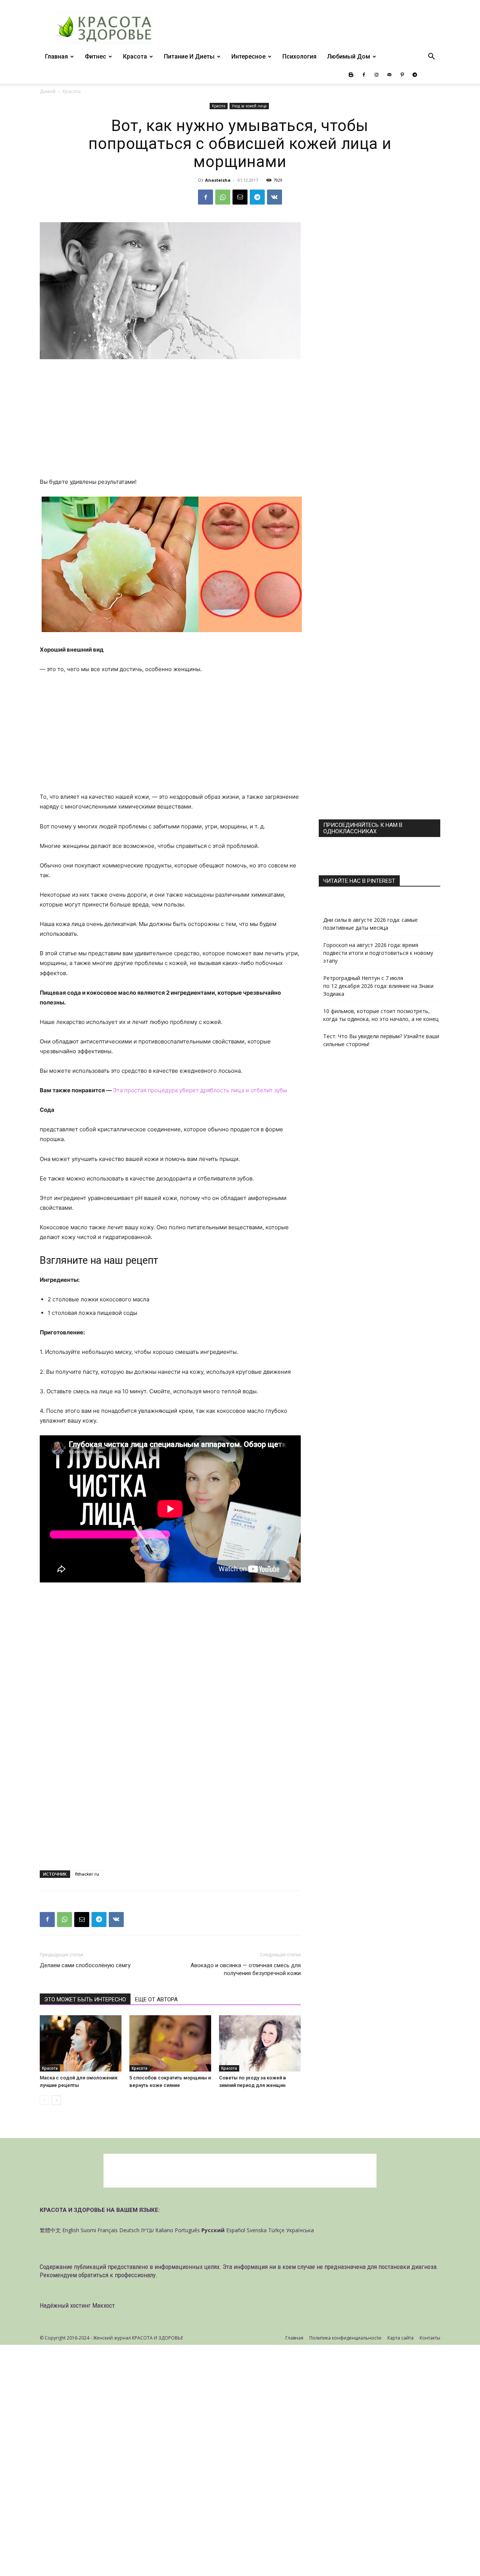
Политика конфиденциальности (345, 2338)
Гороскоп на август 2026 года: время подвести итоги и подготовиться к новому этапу (378, 953)
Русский (213, 2230)
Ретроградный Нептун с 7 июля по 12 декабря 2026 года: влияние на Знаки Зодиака (378, 986)
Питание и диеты (189, 56)
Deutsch (129, 2230)
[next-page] (56, 2100)
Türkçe (276, 2230)
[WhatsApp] (223, 197)
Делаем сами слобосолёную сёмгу (85, 1965)
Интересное (248, 56)
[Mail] (389, 75)
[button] (431, 57)
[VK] (274, 197)
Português (187, 2230)
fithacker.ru (87, 1874)
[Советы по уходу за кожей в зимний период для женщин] (260, 2043)
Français (108, 2230)
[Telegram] (415, 75)
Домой (48, 91)
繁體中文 (50, 2230)
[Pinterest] (402, 75)
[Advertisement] (170, 422)
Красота (135, 56)
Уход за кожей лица (249, 106)
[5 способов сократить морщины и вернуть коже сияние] (170, 2043)
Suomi (88, 2230)
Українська (300, 2230)
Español (236, 2230)
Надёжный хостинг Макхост (77, 2305)
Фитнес (95, 56)
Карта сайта (400, 2338)
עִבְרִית (147, 2230)
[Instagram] (376, 75)
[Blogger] (351, 75)
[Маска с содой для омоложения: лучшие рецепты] (81, 2043)
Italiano (164, 2230)
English (71, 2230)
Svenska (257, 2230)
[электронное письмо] (240, 197)
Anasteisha (218, 180)
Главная (56, 56)
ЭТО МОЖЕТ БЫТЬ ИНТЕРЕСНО (85, 1999)
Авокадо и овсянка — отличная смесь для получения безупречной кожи (246, 1969)
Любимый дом (349, 56)
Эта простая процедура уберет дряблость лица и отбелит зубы (200, 1090)
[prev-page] (44, 2100)
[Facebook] (364, 75)
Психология (299, 56)
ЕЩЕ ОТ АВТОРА (156, 1999)
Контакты (430, 2338)
